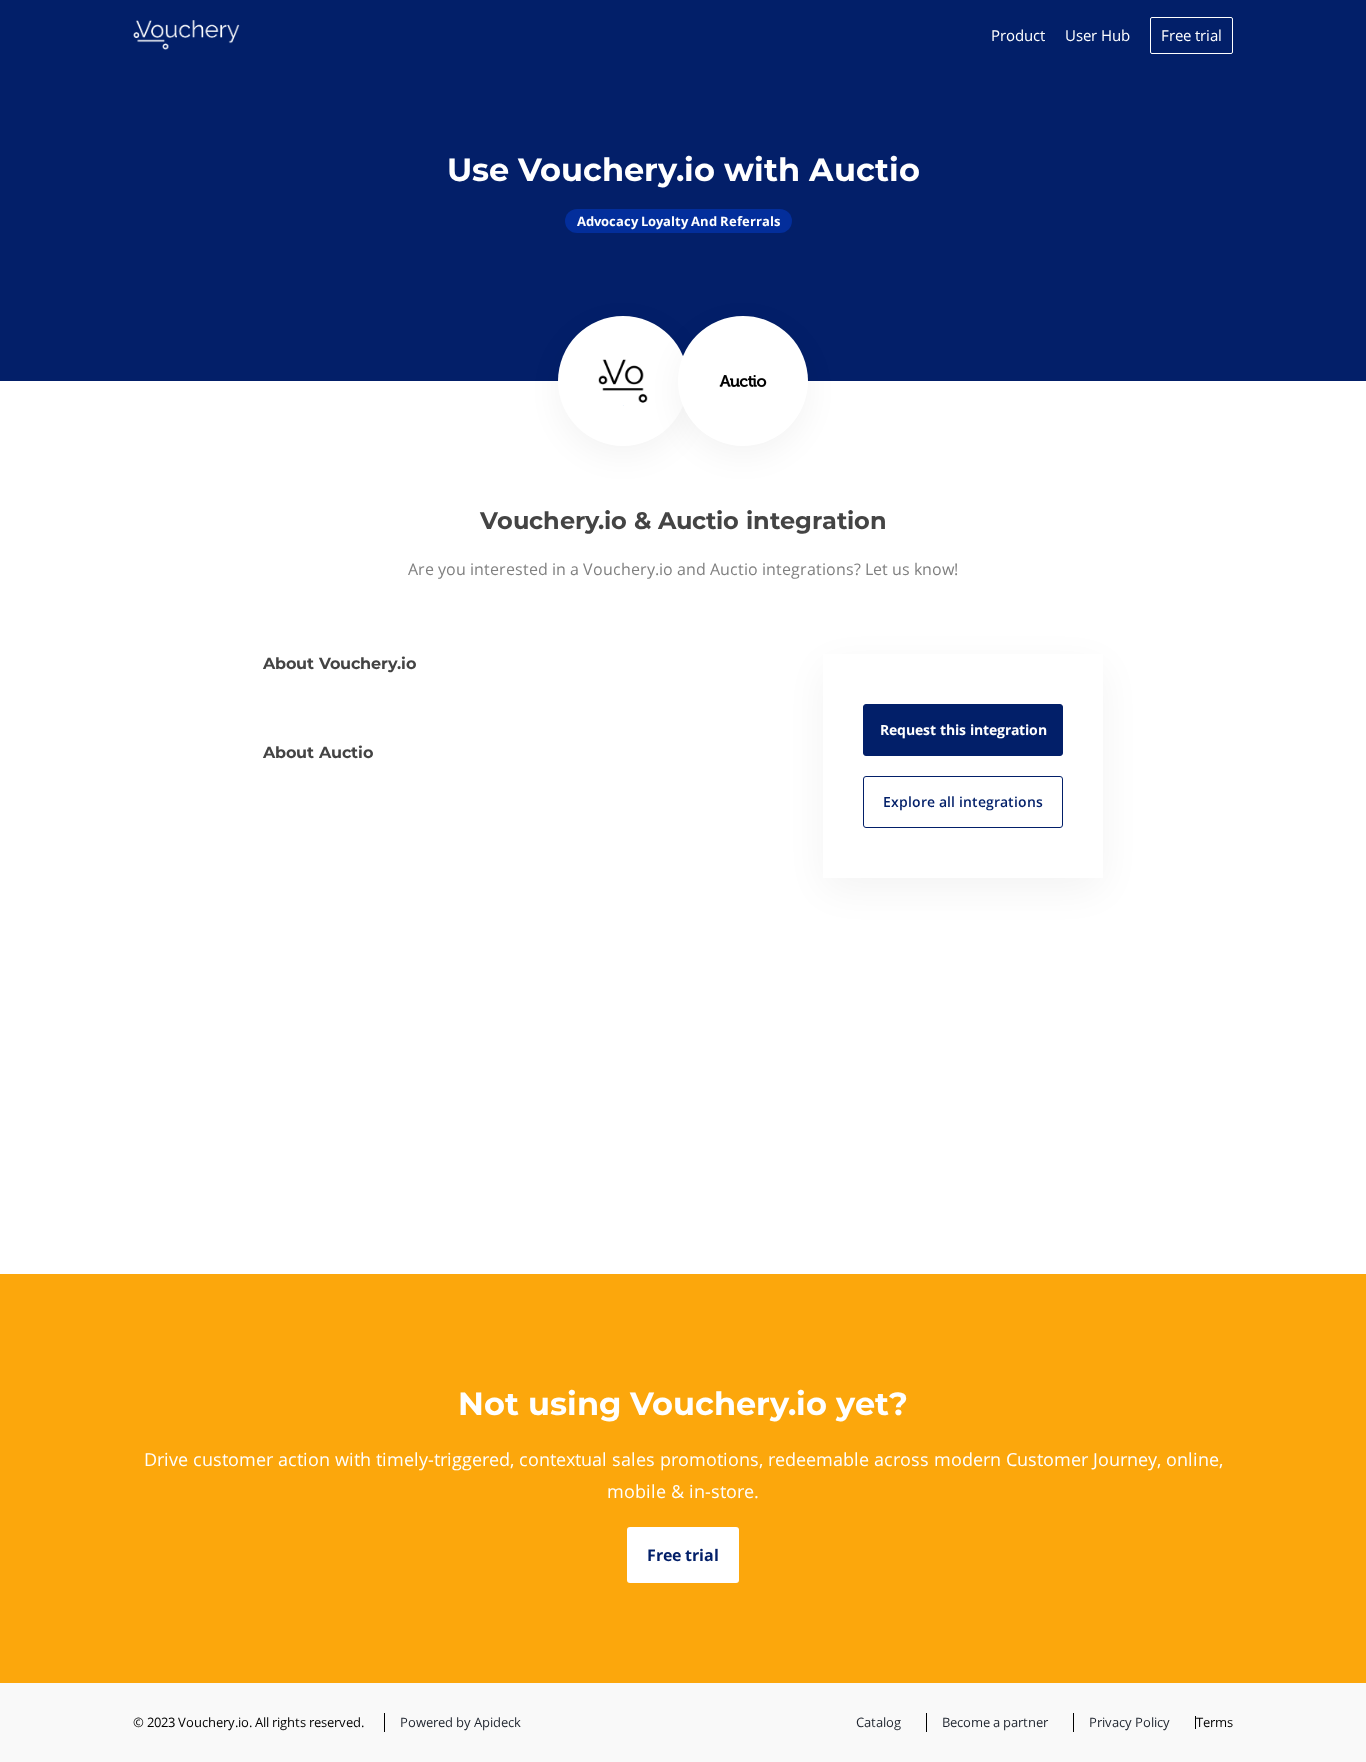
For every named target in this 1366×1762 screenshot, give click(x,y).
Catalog (878, 1722)
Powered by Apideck (460, 1722)
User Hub (1097, 35)
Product (1018, 35)
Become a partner (995, 1722)
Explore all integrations (963, 801)
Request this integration (963, 729)
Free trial (1191, 35)
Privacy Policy (1129, 1722)
